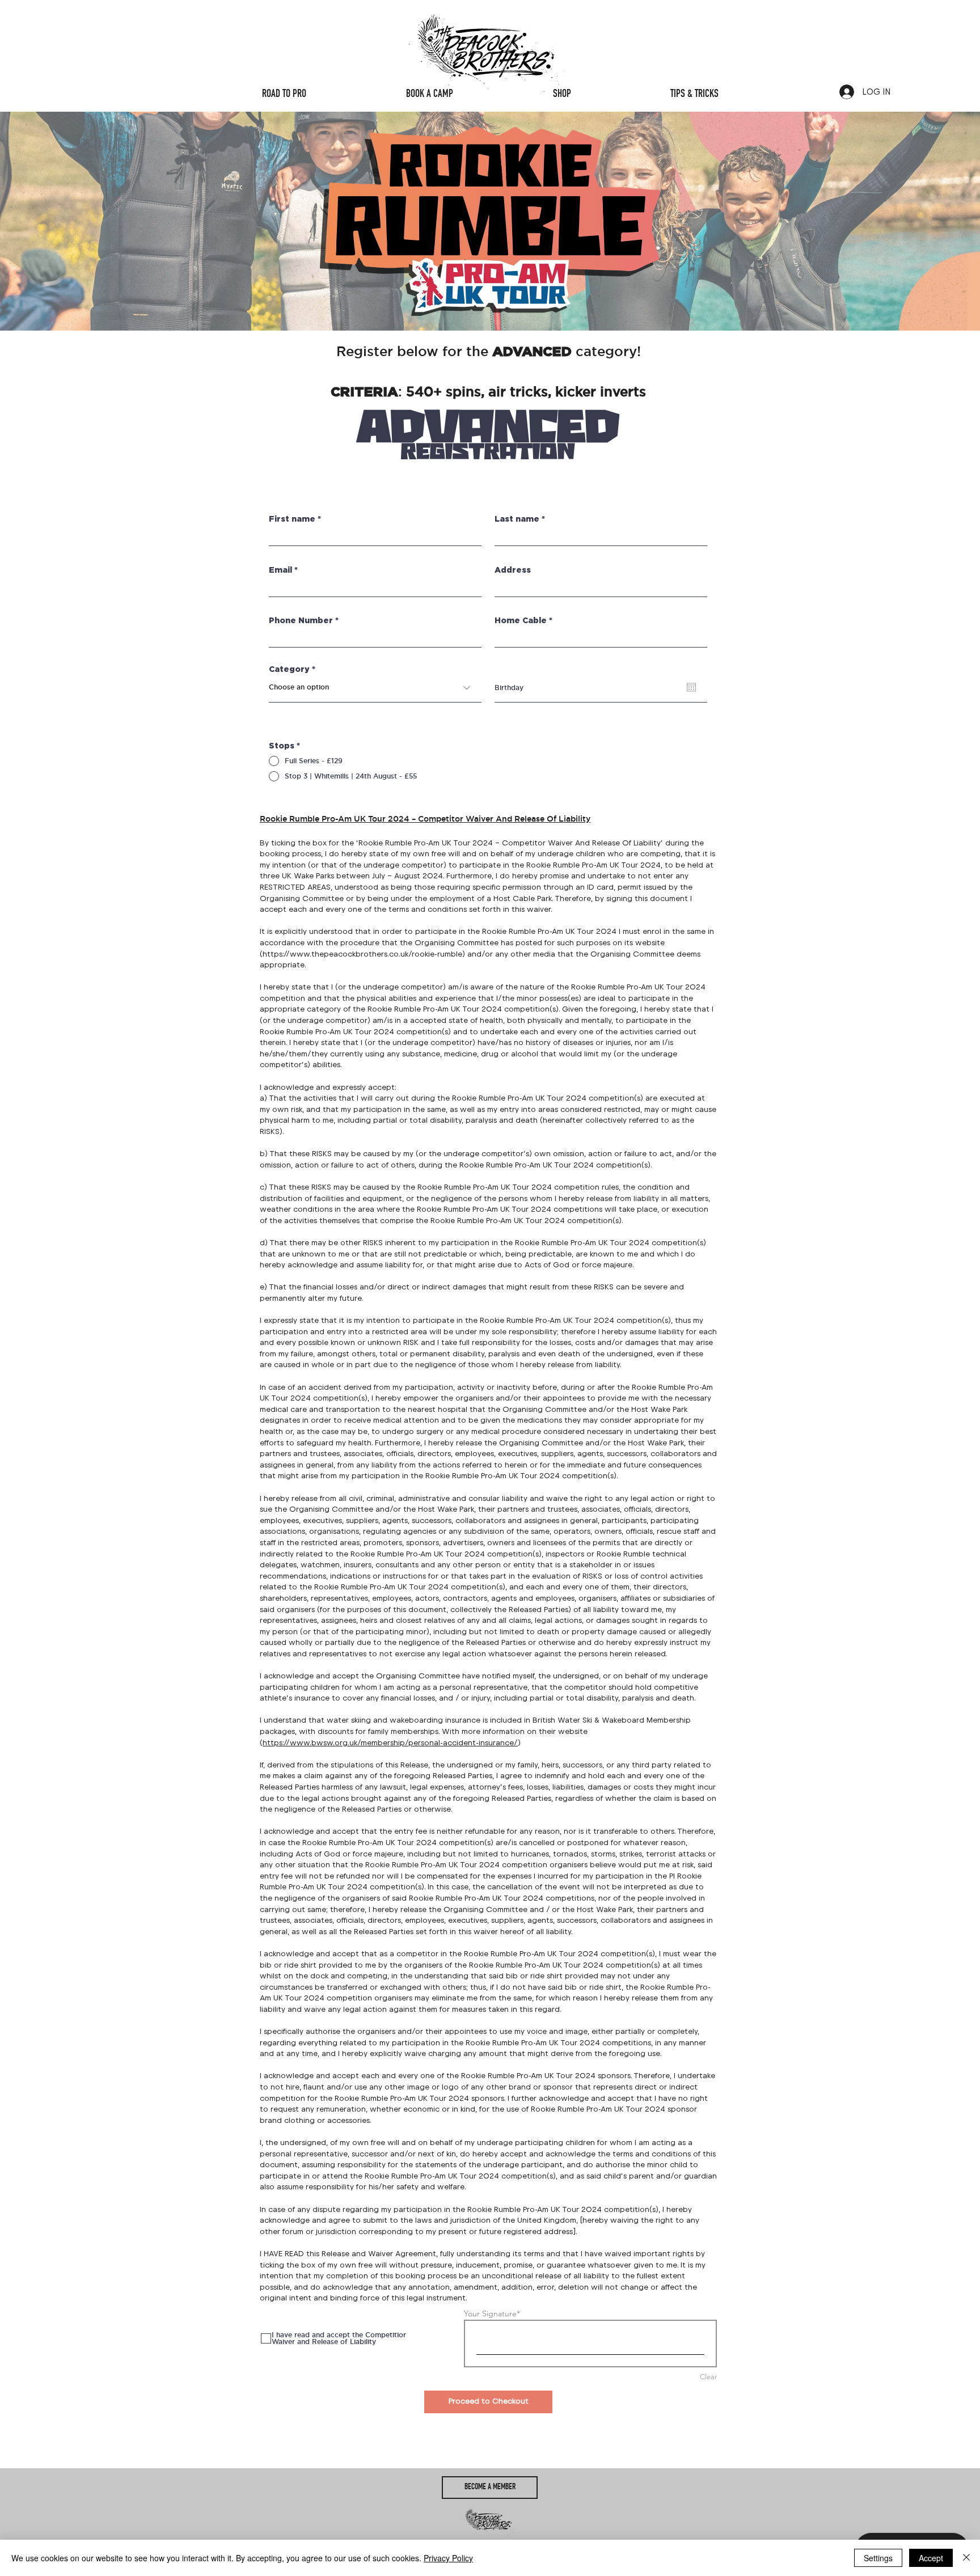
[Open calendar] (691, 687)
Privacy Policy (448, 2558)
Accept (931, 2558)
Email (280, 570)
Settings (878, 2558)
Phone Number (301, 621)
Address (513, 570)
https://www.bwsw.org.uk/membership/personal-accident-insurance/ (390, 1743)
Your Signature (490, 2313)
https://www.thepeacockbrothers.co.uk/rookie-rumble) (364, 954)
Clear (708, 2377)
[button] (490, 2488)
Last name (517, 519)
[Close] (966, 2558)
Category (289, 670)
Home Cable (521, 621)
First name (292, 519)
